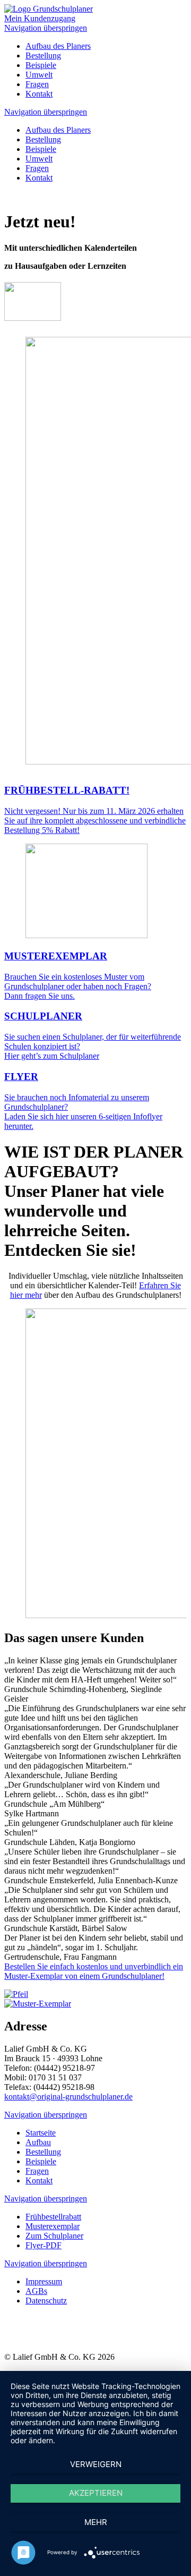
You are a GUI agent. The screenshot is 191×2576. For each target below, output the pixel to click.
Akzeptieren (96, 2493)
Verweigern (96, 2464)
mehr (96, 2522)
